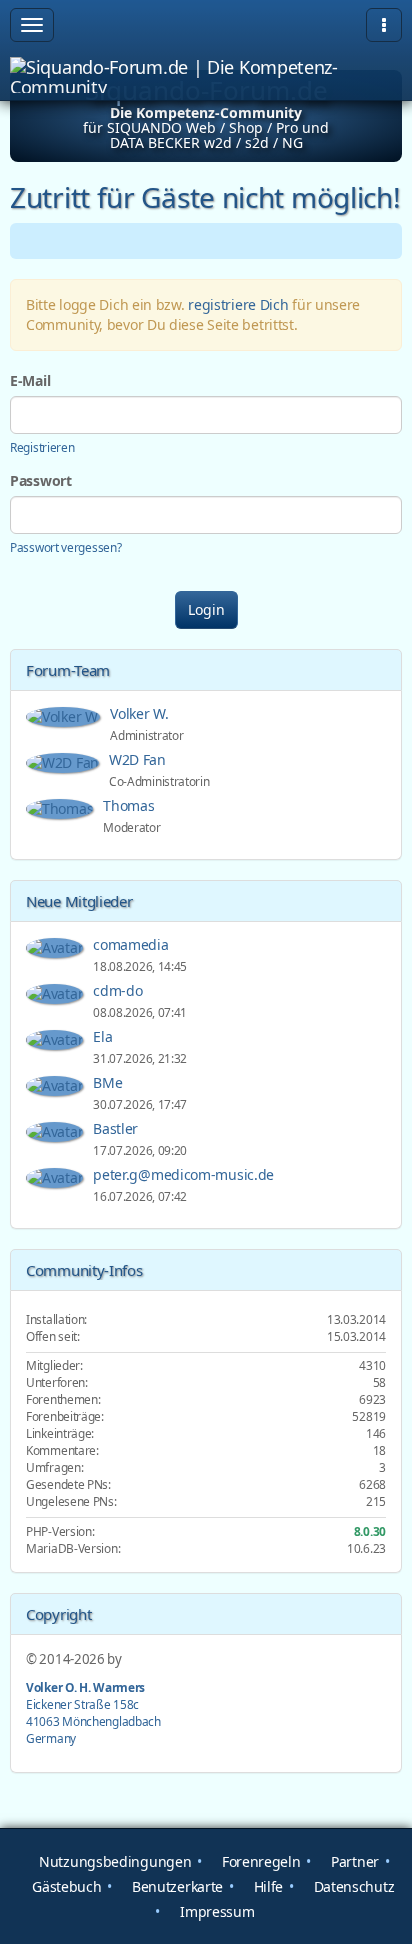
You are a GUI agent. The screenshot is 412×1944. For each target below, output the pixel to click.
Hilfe (266, 1886)
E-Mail (30, 380)
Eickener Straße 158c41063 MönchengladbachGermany (93, 1712)
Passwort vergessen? (65, 547)
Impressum (216, 1911)
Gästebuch (64, 1886)
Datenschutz (352, 1886)
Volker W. (141, 713)
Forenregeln (259, 1861)
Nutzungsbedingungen (113, 1861)
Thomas (130, 805)
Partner (353, 1861)
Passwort (41, 480)
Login (206, 609)
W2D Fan (139, 759)
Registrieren (42, 447)
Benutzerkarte (175, 1886)
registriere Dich (238, 304)
